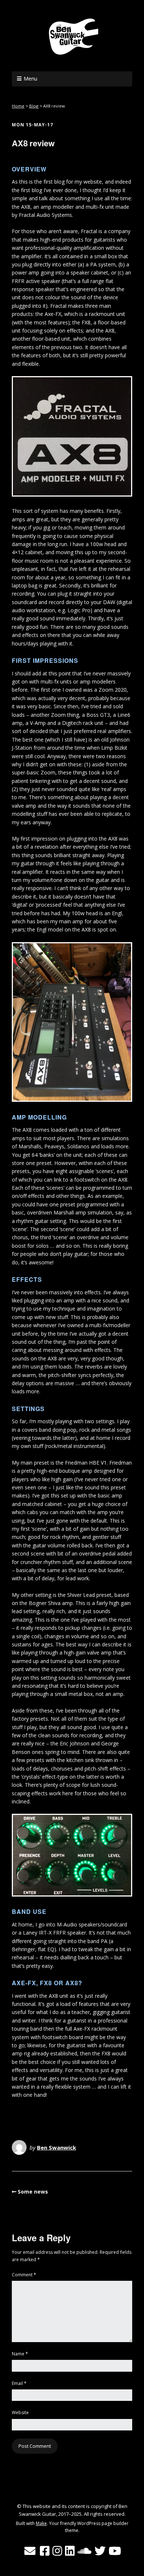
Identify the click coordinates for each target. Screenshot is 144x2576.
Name (20, 2354)
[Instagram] (57, 2551)
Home (18, 106)
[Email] (30, 2551)
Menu (30, 79)
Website (20, 2413)
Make (41, 2523)
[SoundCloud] (85, 2551)
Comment (24, 2275)
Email (19, 2383)
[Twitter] (100, 2551)
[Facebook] (45, 2551)
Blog (34, 106)
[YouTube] (115, 2551)
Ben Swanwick (56, 2147)
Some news (33, 2192)
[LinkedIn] (70, 2551)
